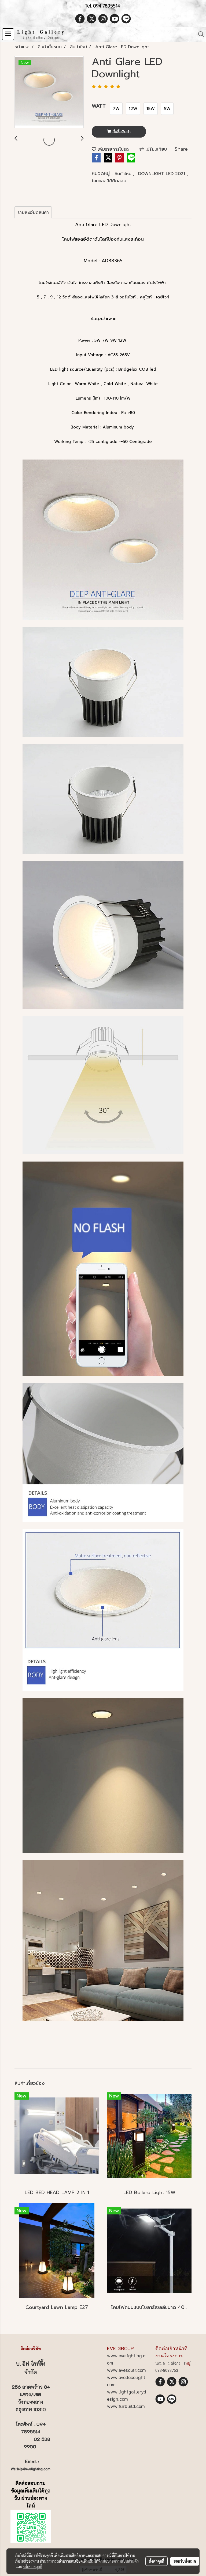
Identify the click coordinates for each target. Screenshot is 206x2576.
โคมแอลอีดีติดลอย (109, 181)
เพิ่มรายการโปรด (112, 149)
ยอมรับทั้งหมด (185, 2561)
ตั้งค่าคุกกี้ (157, 2561)
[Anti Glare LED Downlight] (49, 92)
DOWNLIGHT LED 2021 (162, 174)
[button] (199, 34)
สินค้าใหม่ (124, 174)
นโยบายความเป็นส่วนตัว (120, 2561)
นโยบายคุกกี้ (33, 2567)
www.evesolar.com (126, 2370)
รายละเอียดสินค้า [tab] (33, 213)
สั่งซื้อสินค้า (121, 132)
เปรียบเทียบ (155, 149)
